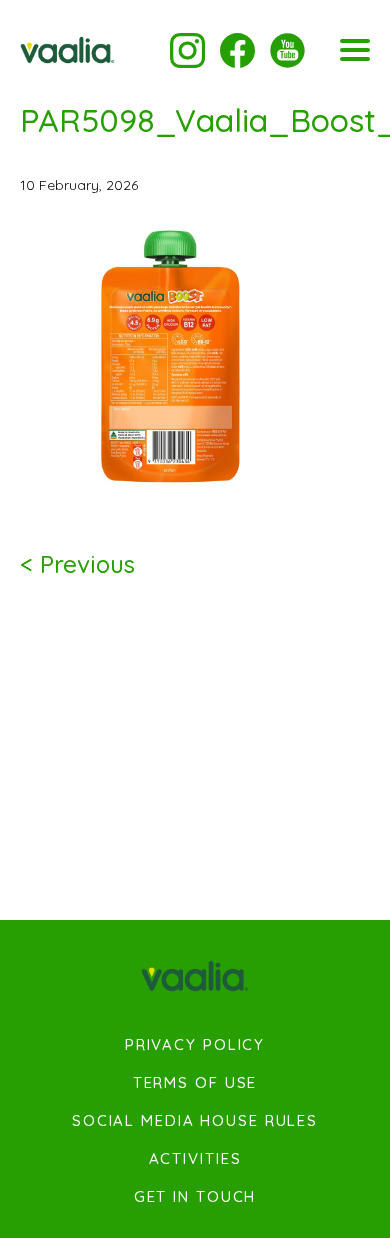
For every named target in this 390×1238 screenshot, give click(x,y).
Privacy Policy (195, 1045)
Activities (195, 1159)
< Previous (77, 564)
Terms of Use (195, 1083)
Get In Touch (195, 1197)
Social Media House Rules (195, 1121)
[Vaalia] (67, 50)
